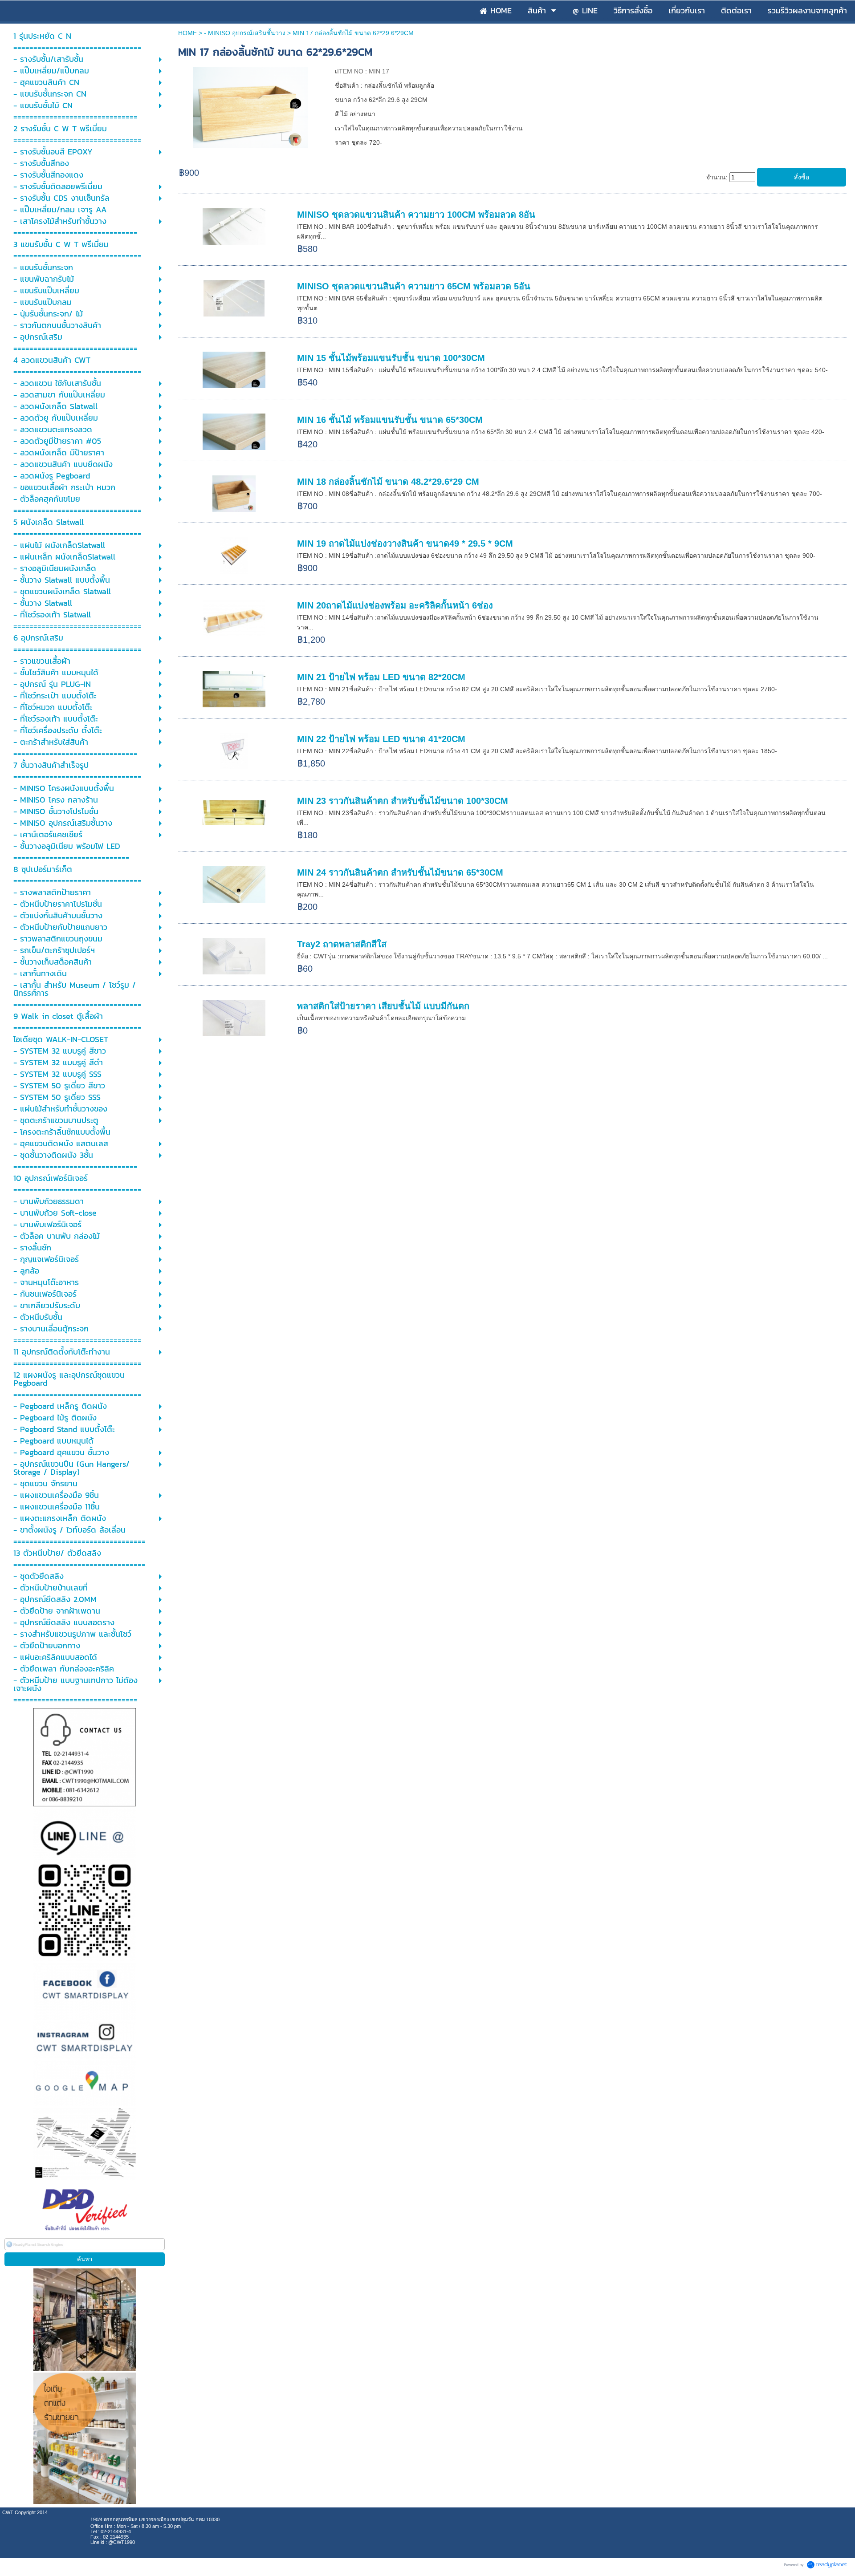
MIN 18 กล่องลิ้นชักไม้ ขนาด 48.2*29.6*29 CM (388, 482)
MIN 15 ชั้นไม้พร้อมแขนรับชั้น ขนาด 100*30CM (391, 358)
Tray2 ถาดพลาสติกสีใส (342, 944)
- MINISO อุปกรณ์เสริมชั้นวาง (245, 33)
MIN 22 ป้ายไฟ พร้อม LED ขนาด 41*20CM (381, 739)
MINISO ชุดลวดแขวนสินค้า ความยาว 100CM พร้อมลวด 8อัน (416, 215)
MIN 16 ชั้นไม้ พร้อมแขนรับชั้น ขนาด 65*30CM (390, 420)
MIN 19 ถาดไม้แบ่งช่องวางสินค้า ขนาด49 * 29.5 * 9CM (405, 544)
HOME (187, 33)
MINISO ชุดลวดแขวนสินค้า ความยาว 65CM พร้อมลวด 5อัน (414, 286)
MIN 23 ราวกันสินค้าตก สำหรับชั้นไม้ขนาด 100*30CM (403, 801)
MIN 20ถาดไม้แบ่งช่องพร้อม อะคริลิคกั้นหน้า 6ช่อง (395, 605)
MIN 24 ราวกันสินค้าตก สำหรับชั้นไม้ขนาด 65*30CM (400, 872)
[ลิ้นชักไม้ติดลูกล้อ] (250, 106)
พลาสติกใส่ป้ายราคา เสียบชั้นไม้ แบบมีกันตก (383, 1006)
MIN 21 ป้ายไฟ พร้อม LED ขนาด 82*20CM (381, 677)
